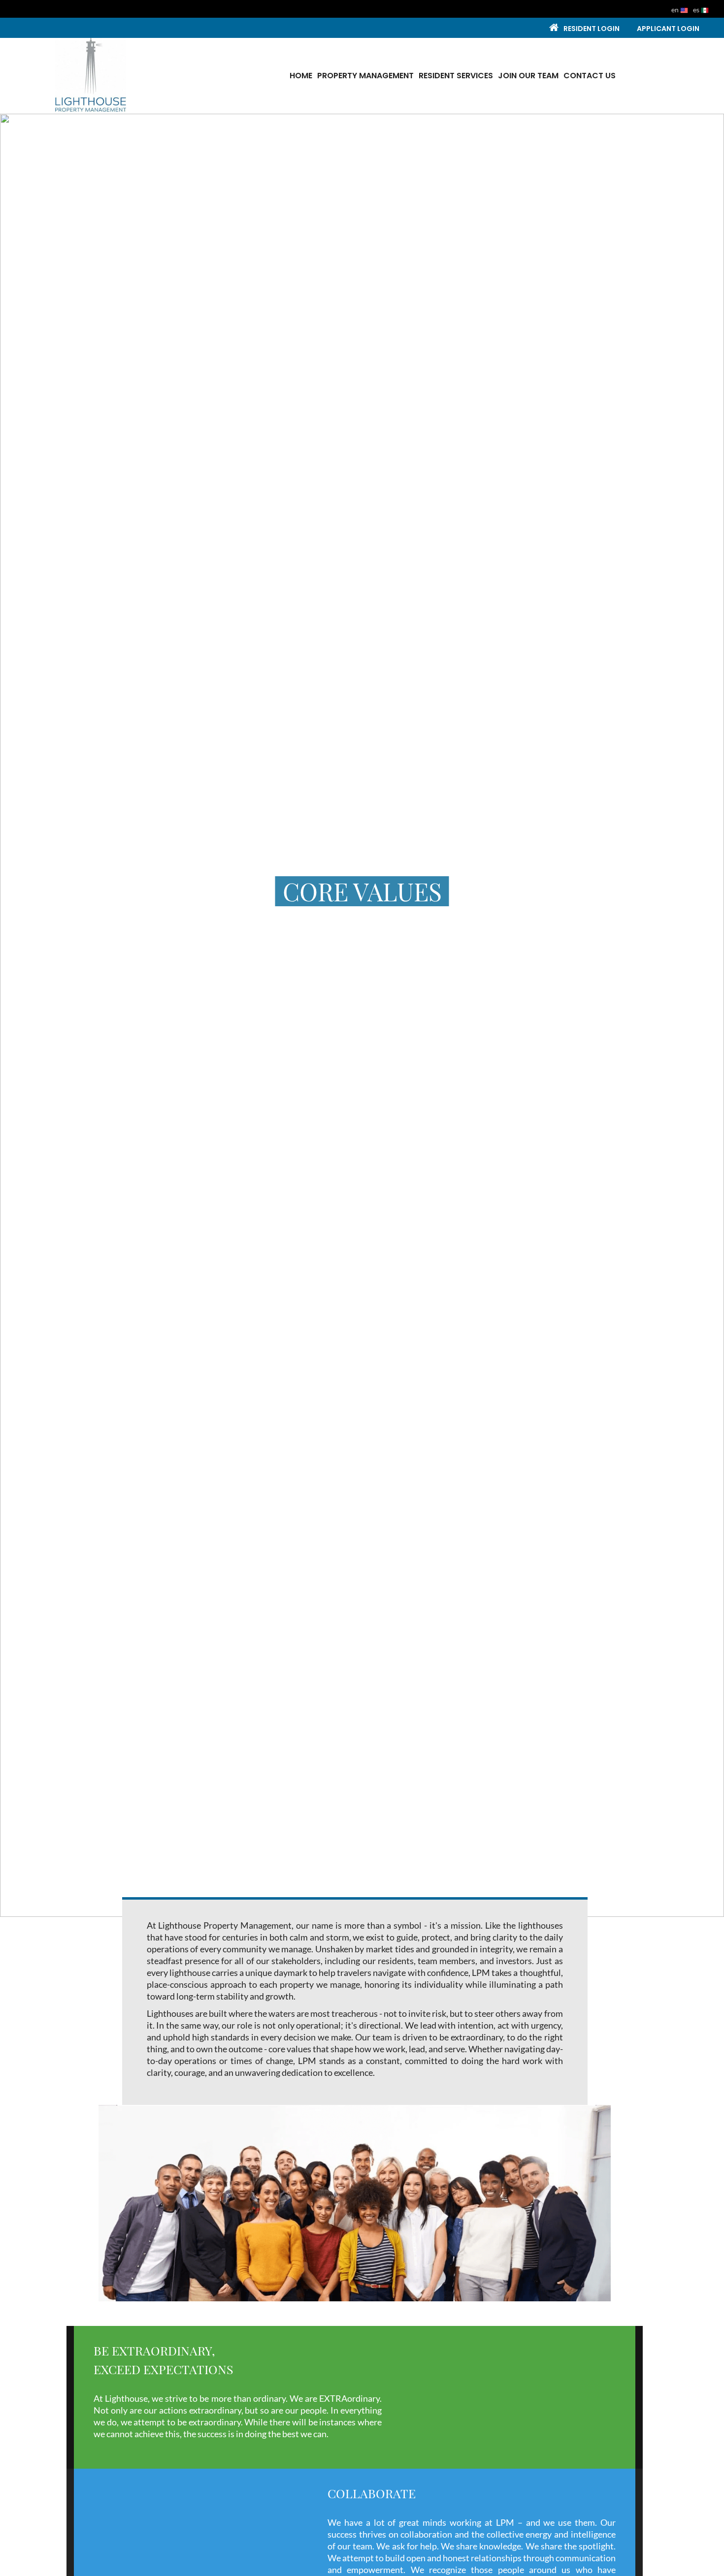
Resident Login (592, 29)
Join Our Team (528, 76)
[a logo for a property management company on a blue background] (91, 74)
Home (301, 76)
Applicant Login (668, 29)
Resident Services (456, 76)
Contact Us (590, 76)
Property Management (365, 76)
